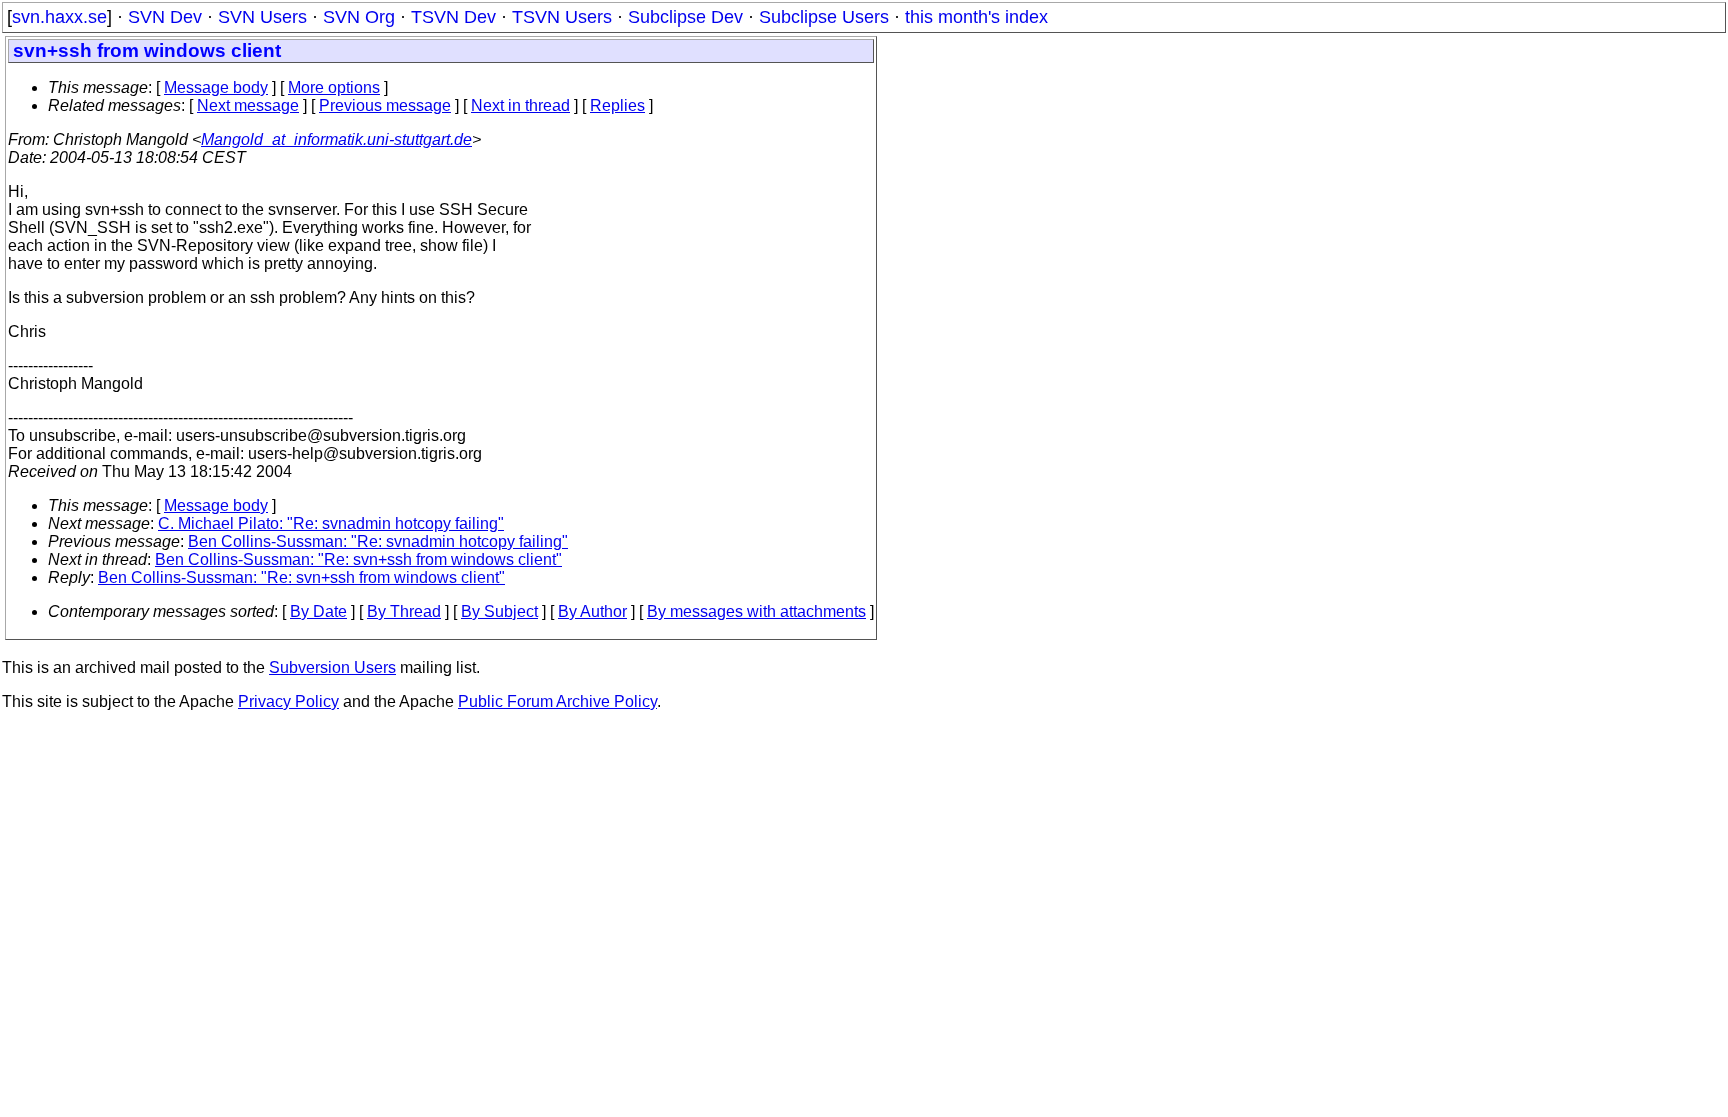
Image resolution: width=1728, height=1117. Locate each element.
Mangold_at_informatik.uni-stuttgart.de (336, 139)
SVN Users (262, 17)
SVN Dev (165, 17)
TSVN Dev (453, 17)
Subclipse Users (824, 17)
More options (334, 87)
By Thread (404, 611)
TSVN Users (562, 17)
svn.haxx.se (59, 17)
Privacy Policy (288, 701)
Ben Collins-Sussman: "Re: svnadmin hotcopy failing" (378, 541)
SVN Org (359, 17)
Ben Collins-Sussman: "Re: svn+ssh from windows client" (358, 559)
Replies (617, 105)
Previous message (385, 105)
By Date (318, 611)
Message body (216, 87)
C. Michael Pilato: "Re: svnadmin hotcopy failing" (331, 523)
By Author (592, 611)
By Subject (499, 611)
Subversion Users (332, 667)
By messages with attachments (756, 611)
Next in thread (520, 105)
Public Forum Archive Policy (557, 701)
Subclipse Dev (685, 17)
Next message (248, 105)
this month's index (976, 17)
